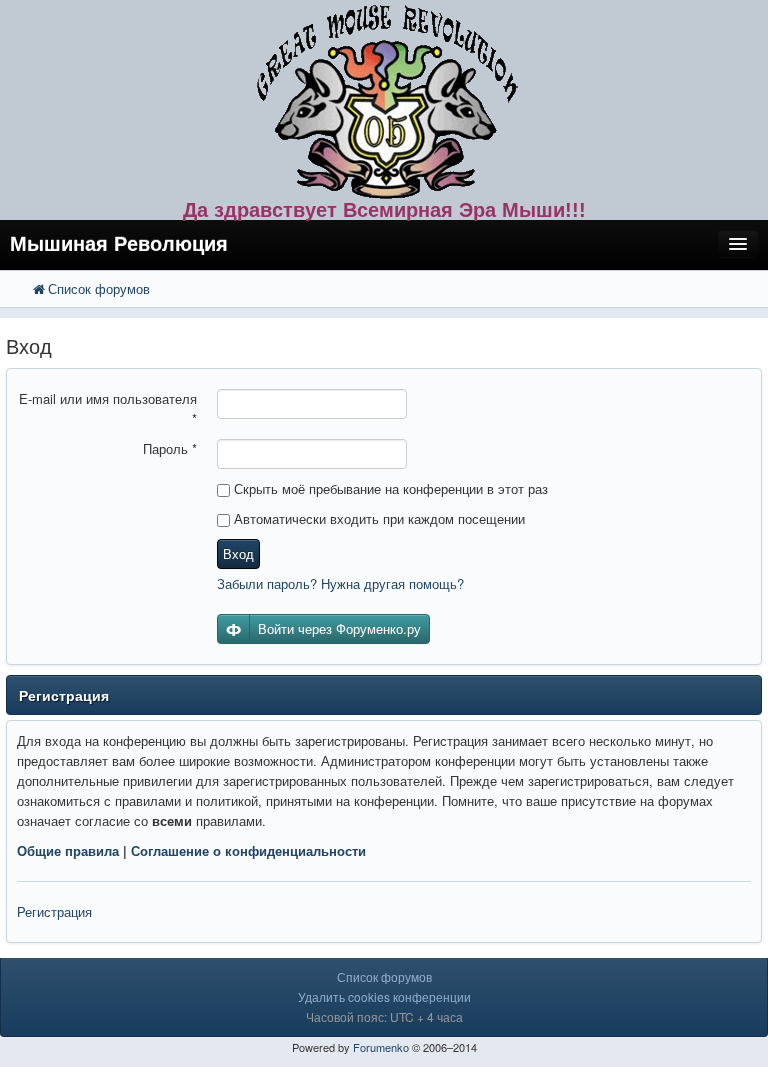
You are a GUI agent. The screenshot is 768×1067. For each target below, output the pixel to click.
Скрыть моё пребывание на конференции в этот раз (389, 488)
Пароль (170, 448)
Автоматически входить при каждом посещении (377, 518)
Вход (238, 553)
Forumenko (381, 1047)
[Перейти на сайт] (384, 97)
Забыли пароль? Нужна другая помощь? (340, 583)
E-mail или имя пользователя (108, 408)
